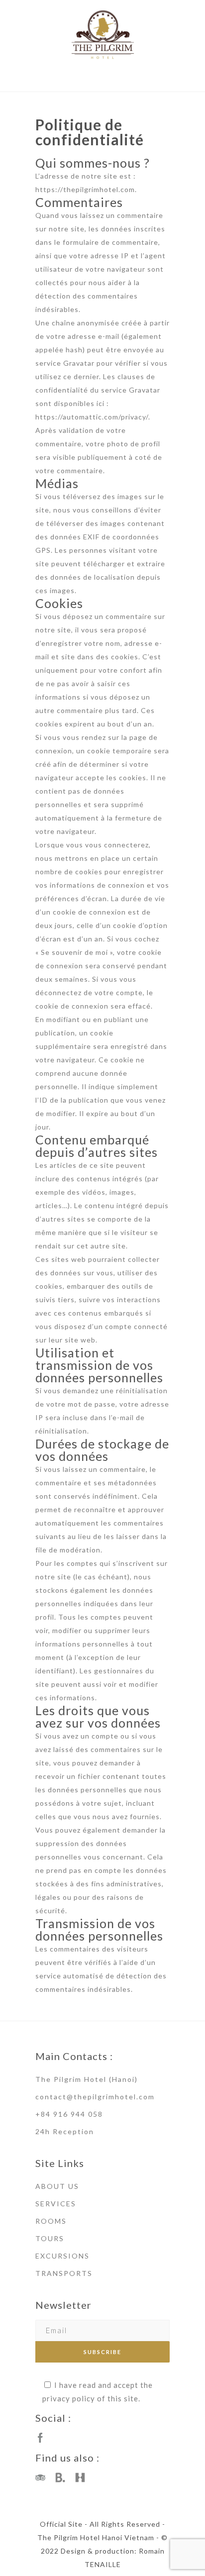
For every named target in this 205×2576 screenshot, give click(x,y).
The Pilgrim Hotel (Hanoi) (87, 2079)
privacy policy (69, 2398)
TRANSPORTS (64, 2273)
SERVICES (56, 2204)
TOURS (50, 2238)
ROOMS (51, 2221)
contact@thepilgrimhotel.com (95, 2097)
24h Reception (65, 2131)
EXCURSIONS (62, 2256)
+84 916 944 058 (69, 2114)
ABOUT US (57, 2186)
